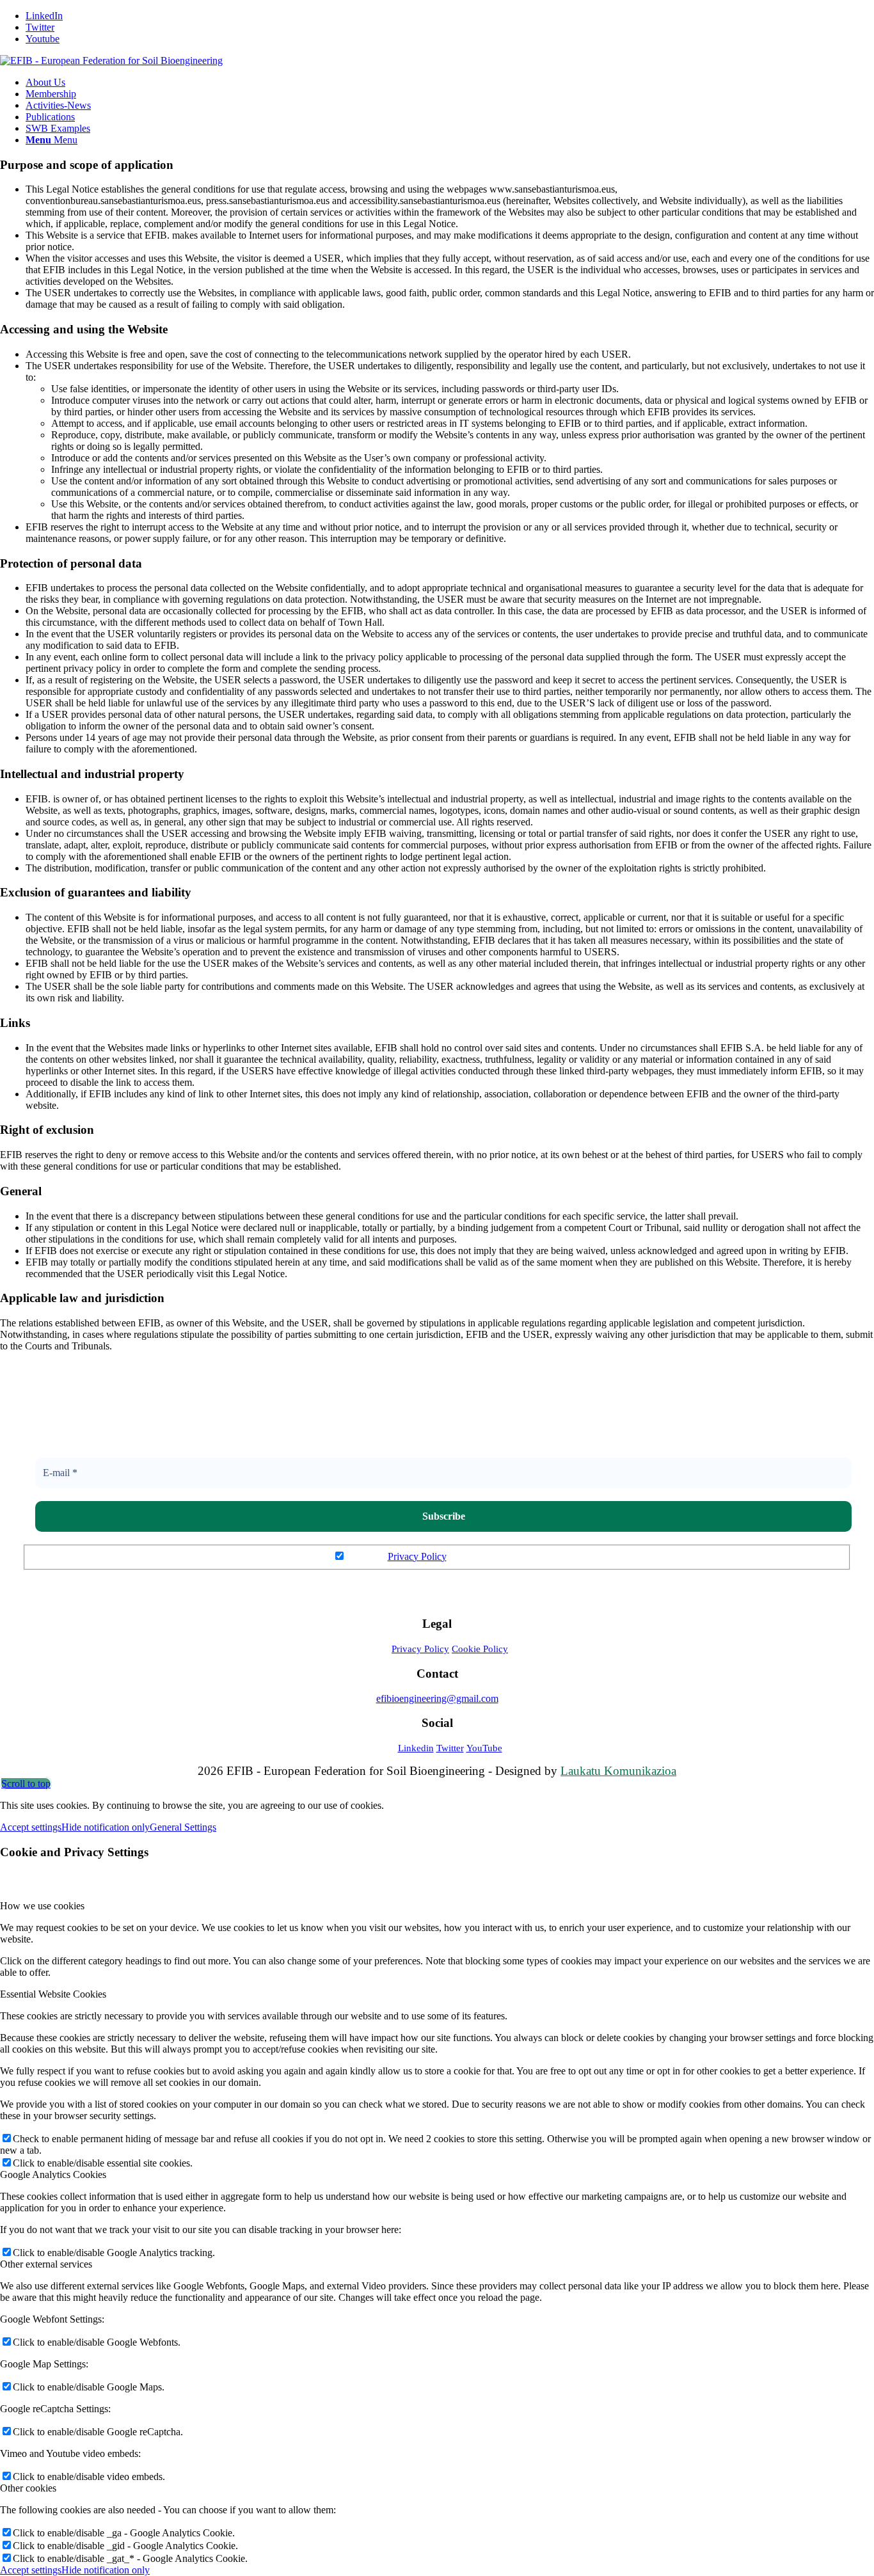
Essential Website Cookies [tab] (53, 1994)
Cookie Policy (480, 1649)
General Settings (183, 1827)
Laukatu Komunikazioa (618, 1771)
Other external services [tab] (46, 2264)
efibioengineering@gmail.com (437, 1698)
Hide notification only (106, 1827)
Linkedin (416, 1748)
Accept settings (31, 1827)
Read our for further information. (444, 1556)
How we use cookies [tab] (42, 1906)
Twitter (450, 1748)
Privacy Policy (417, 1556)
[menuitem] (450, 83)
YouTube (484, 1748)
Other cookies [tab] (28, 2488)
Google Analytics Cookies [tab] (53, 2174)
